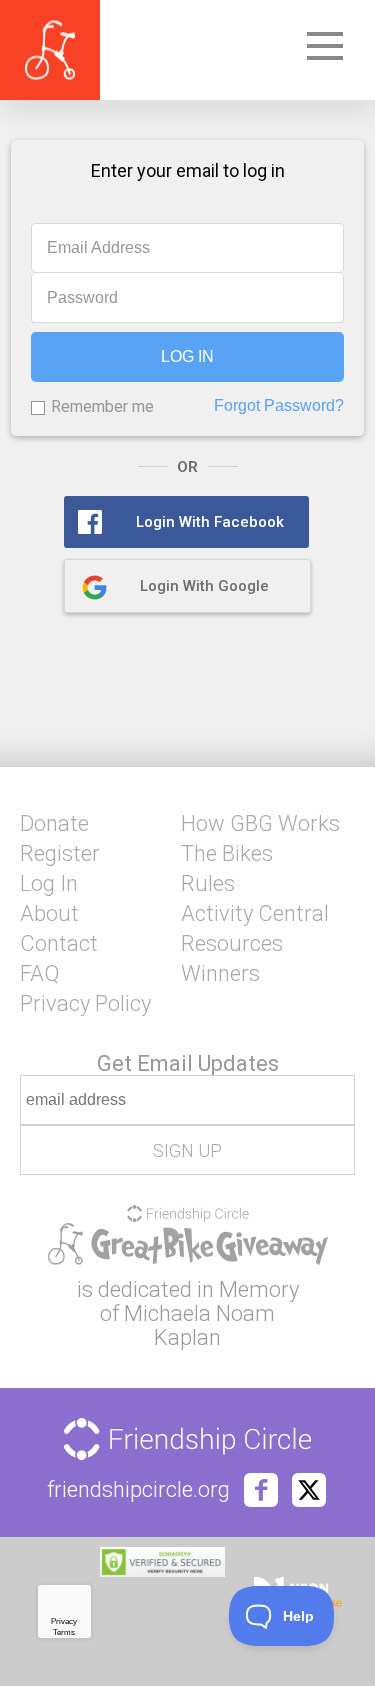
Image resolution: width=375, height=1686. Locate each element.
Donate (54, 824)
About (49, 914)
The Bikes (227, 854)
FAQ (39, 974)
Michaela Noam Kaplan (199, 1325)
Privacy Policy (85, 1004)
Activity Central (255, 914)
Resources (232, 944)
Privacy (64, 1621)
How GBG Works (260, 824)
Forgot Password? (279, 405)
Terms (64, 1632)
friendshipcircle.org (138, 1490)
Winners (220, 974)
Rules (208, 884)
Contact (59, 944)
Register (60, 854)
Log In (49, 884)
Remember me (102, 406)
